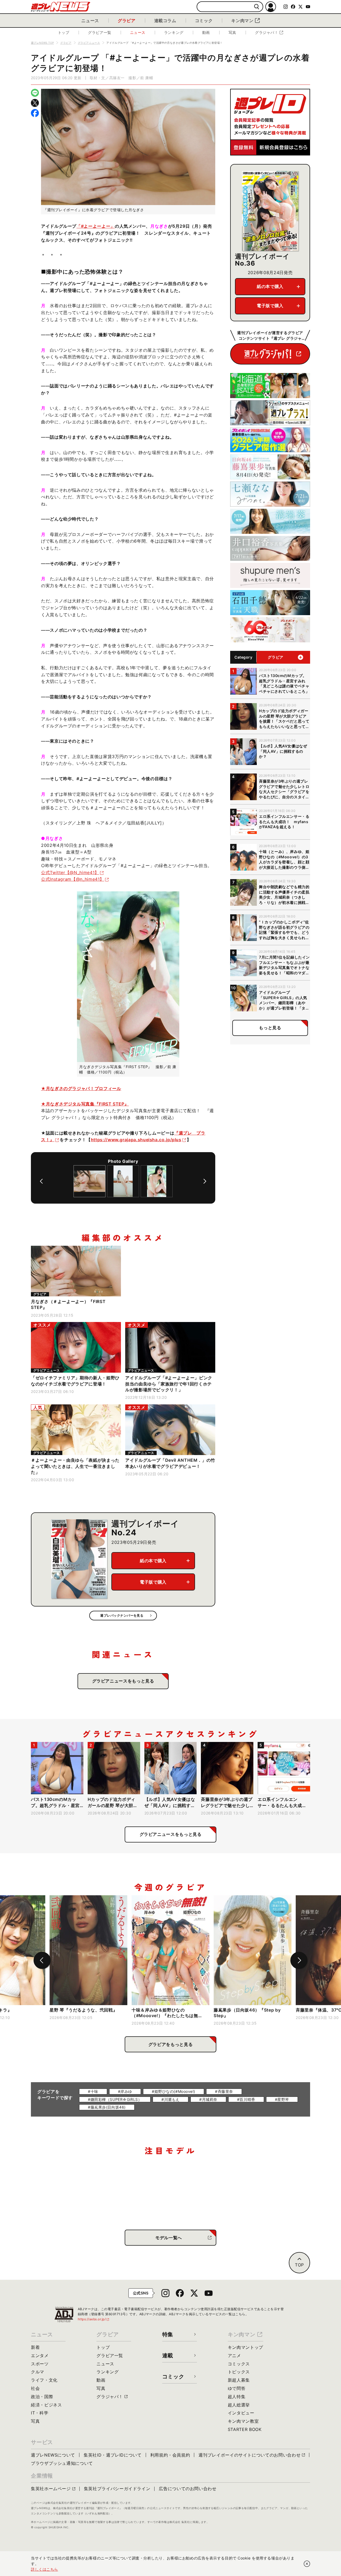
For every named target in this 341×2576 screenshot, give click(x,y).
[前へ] (41, 1181)
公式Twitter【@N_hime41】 (70, 872)
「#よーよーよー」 (96, 226)
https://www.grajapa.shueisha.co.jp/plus (136, 1140)
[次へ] (205, 1181)
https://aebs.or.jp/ (94, 2319)
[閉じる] (307, 2564)
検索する (257, 7)
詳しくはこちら (44, 2569)
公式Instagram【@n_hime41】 (73, 879)
